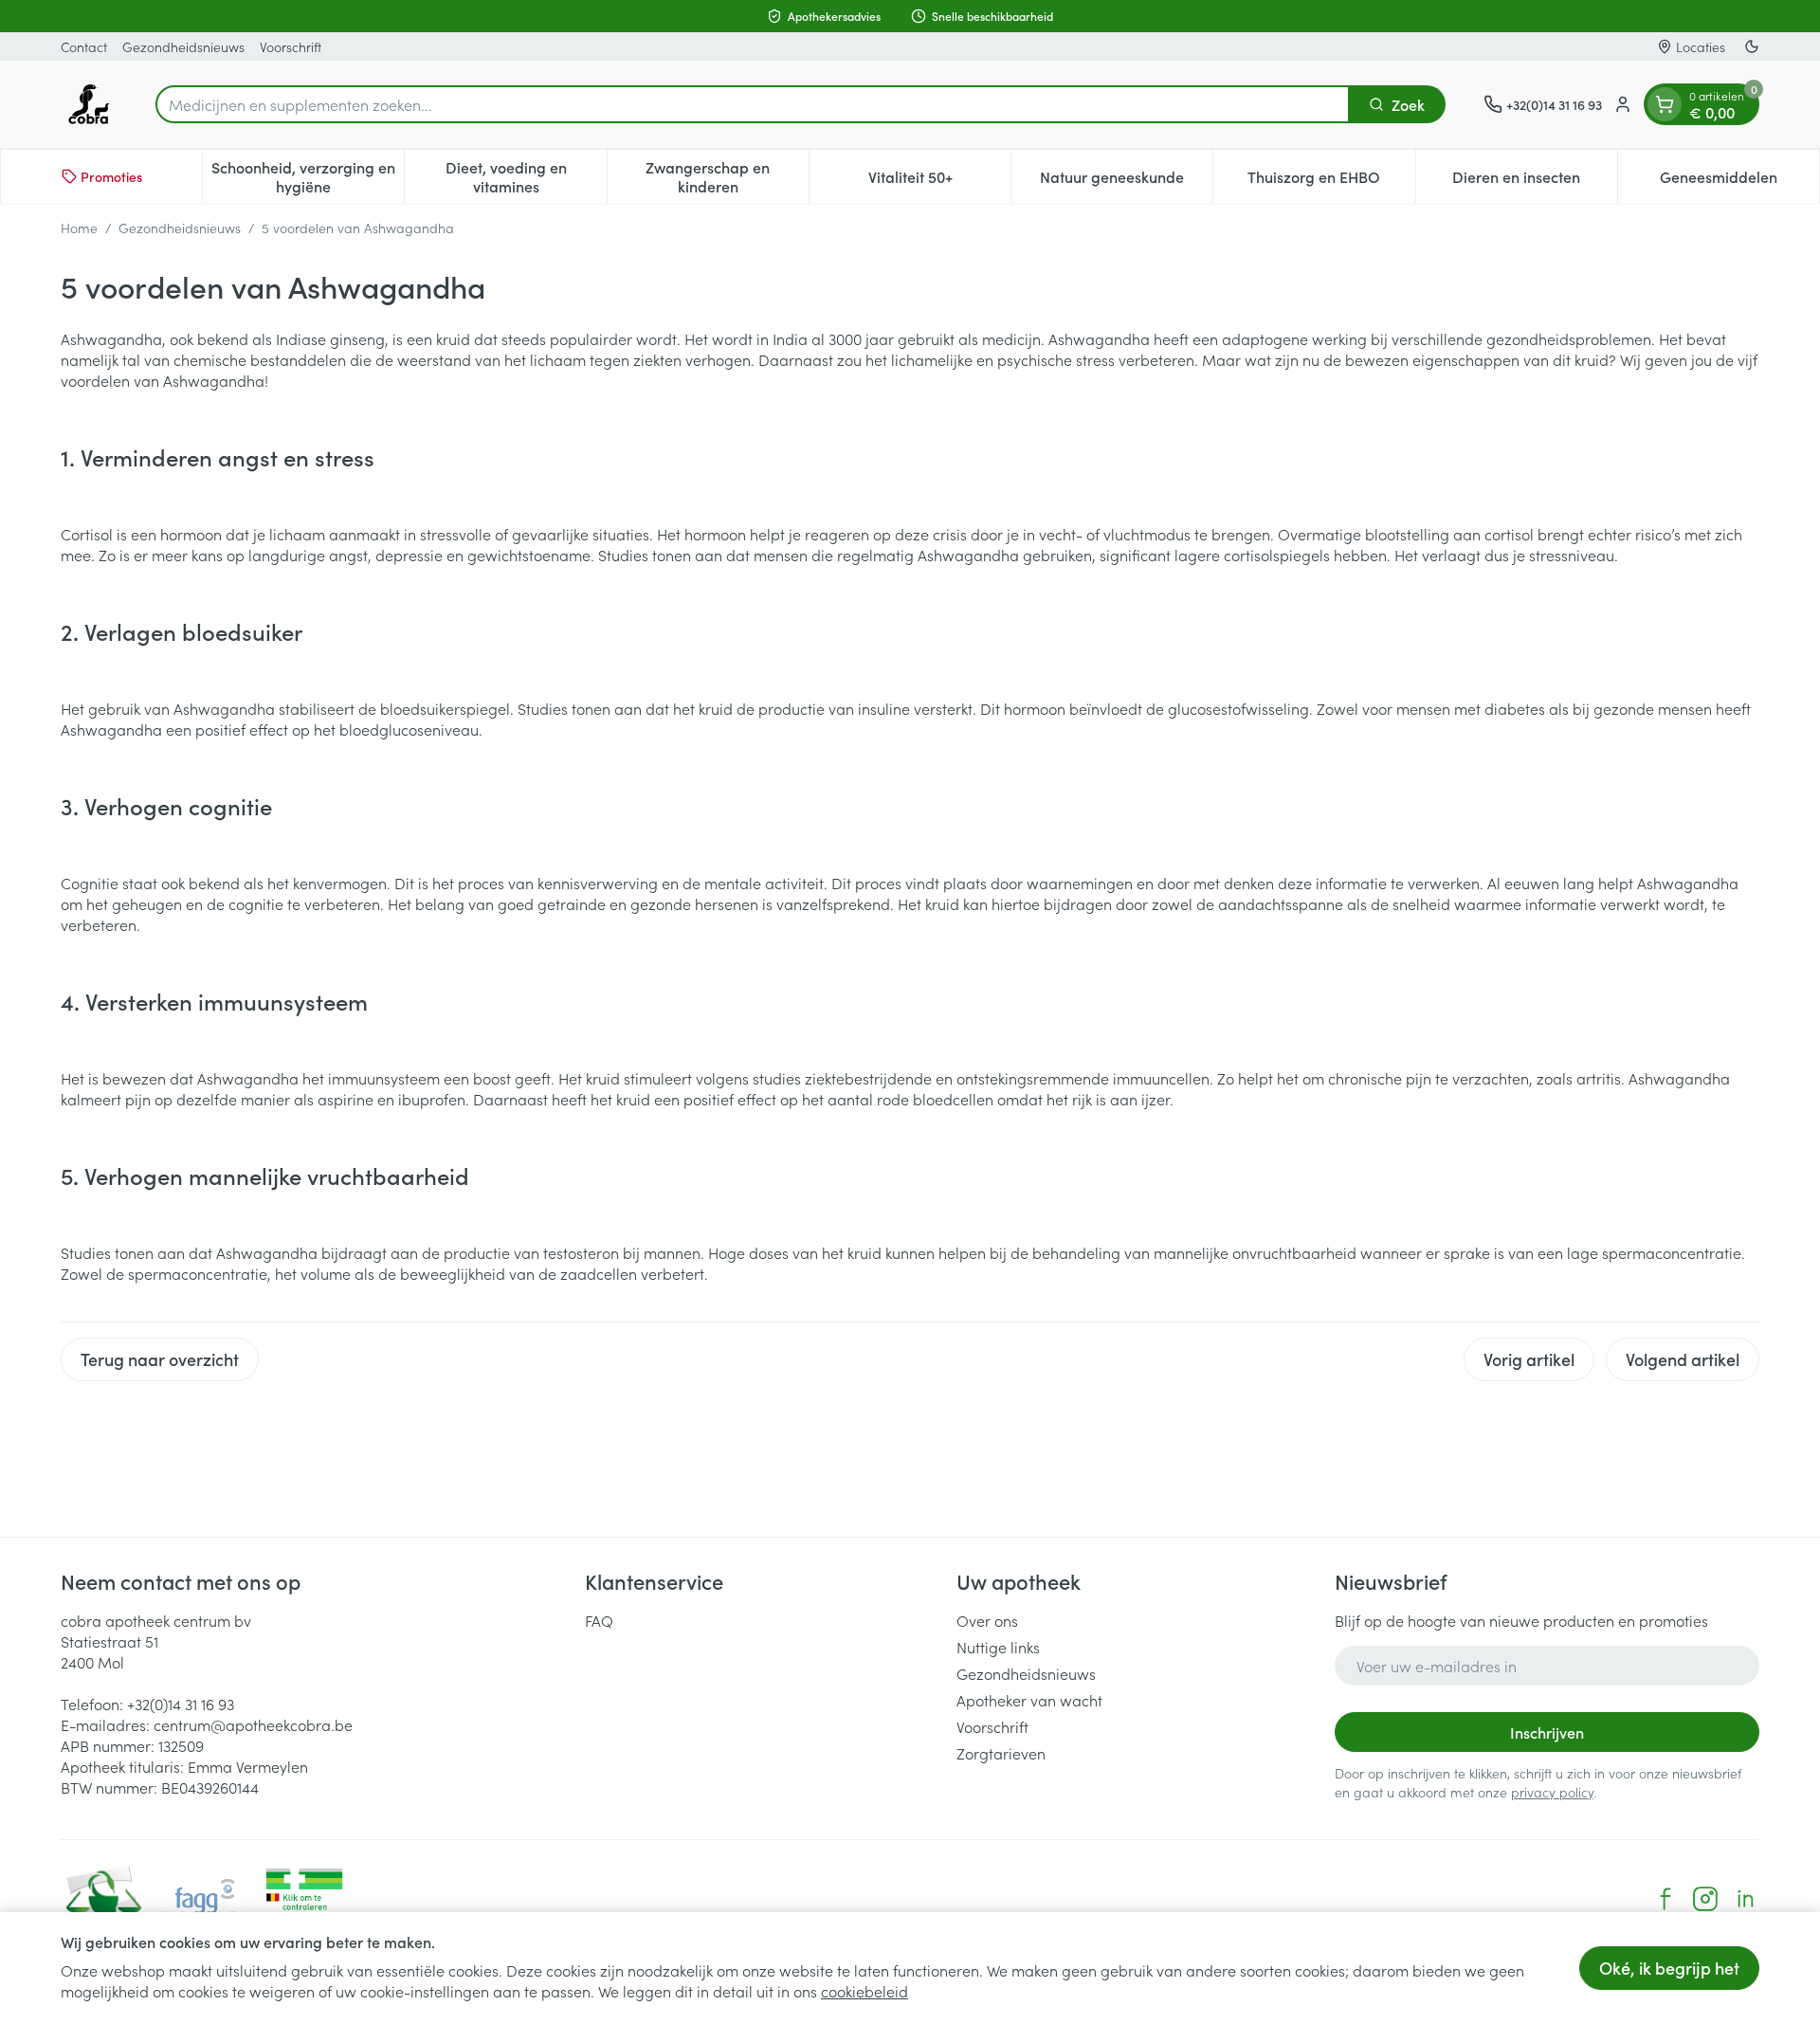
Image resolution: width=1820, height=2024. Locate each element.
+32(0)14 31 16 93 (181, 1704)
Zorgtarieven (1001, 1753)
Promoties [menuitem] (111, 176)
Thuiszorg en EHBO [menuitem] (1331, 181)
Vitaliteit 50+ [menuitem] (939, 181)
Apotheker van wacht (1029, 1700)
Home (79, 228)
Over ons (987, 1620)
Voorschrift (291, 46)
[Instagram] (1705, 1899)
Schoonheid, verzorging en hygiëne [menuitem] (308, 176)
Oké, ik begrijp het (1669, 1968)
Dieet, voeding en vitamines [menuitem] (526, 176)
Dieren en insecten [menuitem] (1535, 181)
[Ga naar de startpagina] (89, 104)
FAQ (599, 1620)
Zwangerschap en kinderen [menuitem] (727, 176)
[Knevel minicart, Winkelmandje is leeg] (1665, 104)
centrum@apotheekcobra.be (253, 1724)
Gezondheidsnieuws (183, 46)
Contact (84, 46)
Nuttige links (998, 1647)
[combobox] (753, 104)
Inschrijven (1547, 1732)
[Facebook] (1665, 1899)
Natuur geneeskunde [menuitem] (1126, 181)
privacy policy (1552, 1792)
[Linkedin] (1745, 1899)
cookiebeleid (864, 1991)
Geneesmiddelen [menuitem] (1739, 181)
